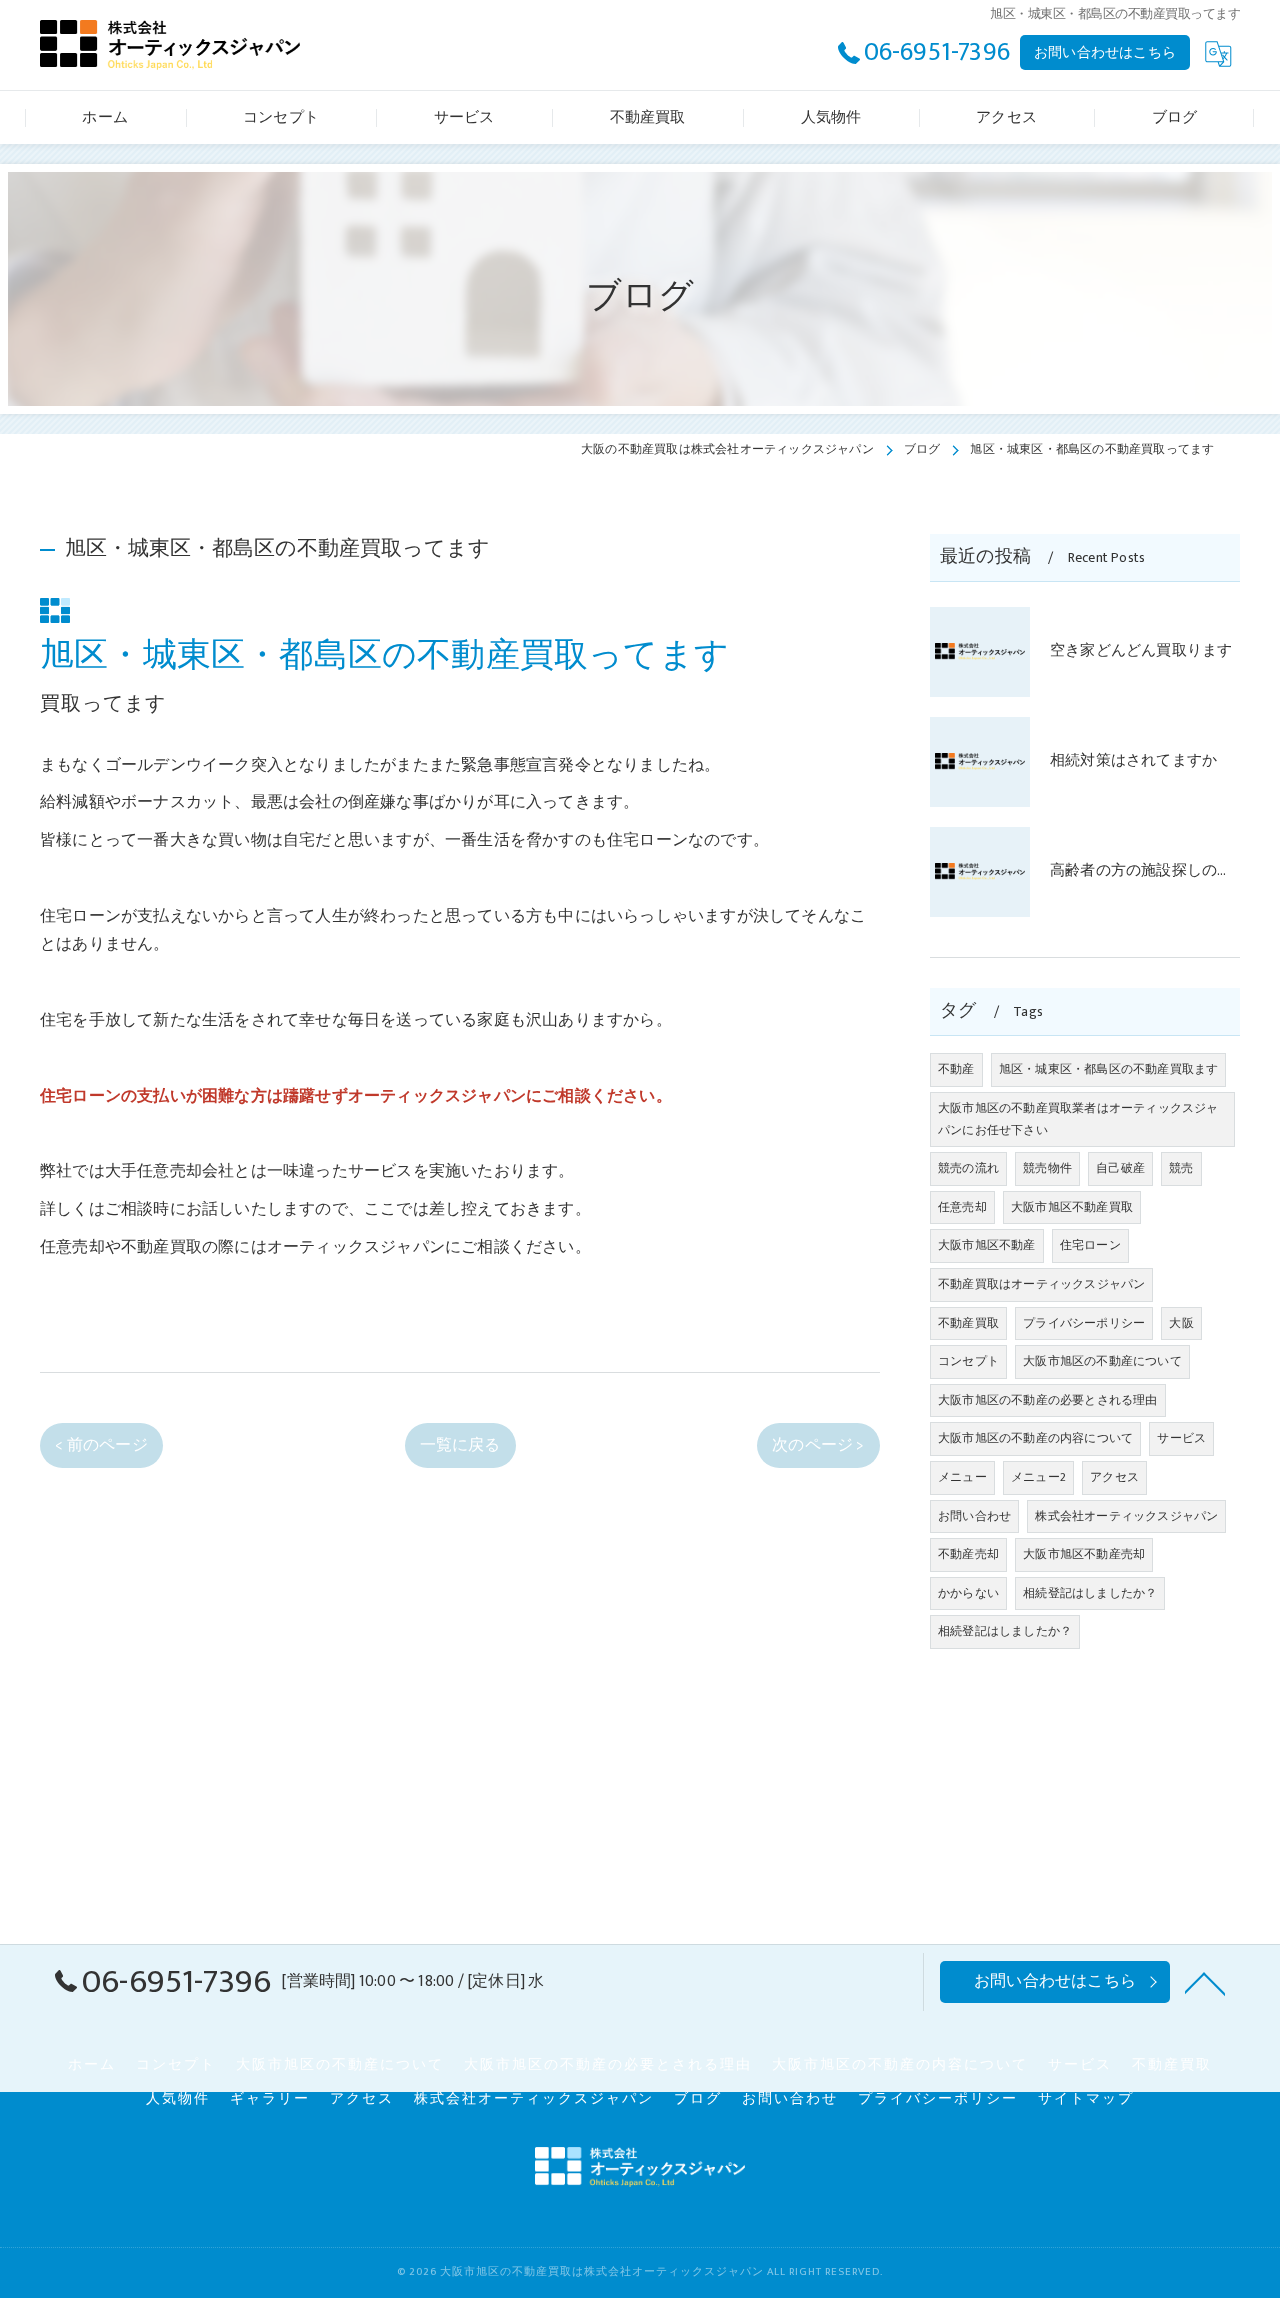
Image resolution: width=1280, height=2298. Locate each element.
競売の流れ (968, 1168)
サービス (1181, 1438)
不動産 (956, 1069)
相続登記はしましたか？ (1090, 1593)
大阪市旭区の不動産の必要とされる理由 (1048, 1400)
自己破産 (1120, 1168)
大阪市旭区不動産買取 (1072, 1207)
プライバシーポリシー (1084, 1323)
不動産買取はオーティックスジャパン (1041, 1284)
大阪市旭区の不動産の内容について (1035, 1438)
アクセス (1114, 1477)
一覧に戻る (460, 1445)
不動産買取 (968, 1323)
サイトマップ (1086, 2099)
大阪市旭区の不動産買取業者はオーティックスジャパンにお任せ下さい (1078, 1119)
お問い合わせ (974, 1516)
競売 (1181, 1168)
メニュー (962, 1477)
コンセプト (968, 1361)
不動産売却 (968, 1554)
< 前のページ (101, 1445)
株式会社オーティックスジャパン (1126, 1516)
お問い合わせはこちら (1105, 52)
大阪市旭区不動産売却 (1084, 1554)
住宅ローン (1090, 1245)
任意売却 (962, 1207)
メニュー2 (1038, 1477)
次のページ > (818, 1445)
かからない (968, 1593)
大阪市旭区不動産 (987, 1245)
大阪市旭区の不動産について (1102, 1361)
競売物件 (1047, 1168)
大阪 (1181, 1323)
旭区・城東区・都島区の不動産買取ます (1109, 1069)
